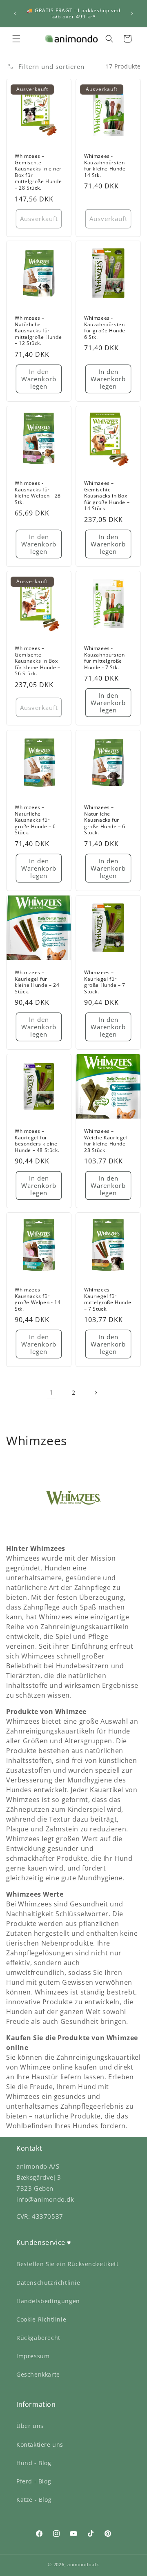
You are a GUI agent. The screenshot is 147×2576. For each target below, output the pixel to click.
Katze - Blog (34, 2500)
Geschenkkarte (38, 2374)
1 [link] (51, 1392)
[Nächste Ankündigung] (132, 13)
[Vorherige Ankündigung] (15, 13)
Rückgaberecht (38, 2338)
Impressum (33, 2356)
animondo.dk (83, 2564)
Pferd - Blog (34, 2481)
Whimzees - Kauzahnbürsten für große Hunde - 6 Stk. (106, 327)
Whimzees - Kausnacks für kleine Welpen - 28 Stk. (38, 493)
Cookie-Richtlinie (41, 2319)
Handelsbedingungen (48, 2301)
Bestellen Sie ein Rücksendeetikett (67, 2264)
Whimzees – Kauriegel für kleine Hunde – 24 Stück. (37, 982)
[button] (16, 39)
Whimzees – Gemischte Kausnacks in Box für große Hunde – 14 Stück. (107, 496)
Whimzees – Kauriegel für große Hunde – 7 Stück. (105, 982)
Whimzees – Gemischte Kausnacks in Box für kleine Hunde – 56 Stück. (38, 661)
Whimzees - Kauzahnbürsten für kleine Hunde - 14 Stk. (107, 166)
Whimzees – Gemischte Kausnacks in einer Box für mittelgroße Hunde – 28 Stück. (38, 172)
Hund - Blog (34, 2463)
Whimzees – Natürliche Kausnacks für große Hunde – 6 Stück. (35, 820)
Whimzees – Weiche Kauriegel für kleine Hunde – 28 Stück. (107, 1141)
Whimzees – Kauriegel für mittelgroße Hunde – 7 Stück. (108, 1299)
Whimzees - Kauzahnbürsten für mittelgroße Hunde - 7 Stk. (104, 658)
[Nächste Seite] (96, 1393)
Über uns (30, 2426)
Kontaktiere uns (40, 2444)
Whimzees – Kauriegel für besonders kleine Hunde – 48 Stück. (37, 1141)
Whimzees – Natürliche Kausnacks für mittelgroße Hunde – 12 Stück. (38, 331)
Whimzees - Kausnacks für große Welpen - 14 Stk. (38, 1299)
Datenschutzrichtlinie (48, 2283)
